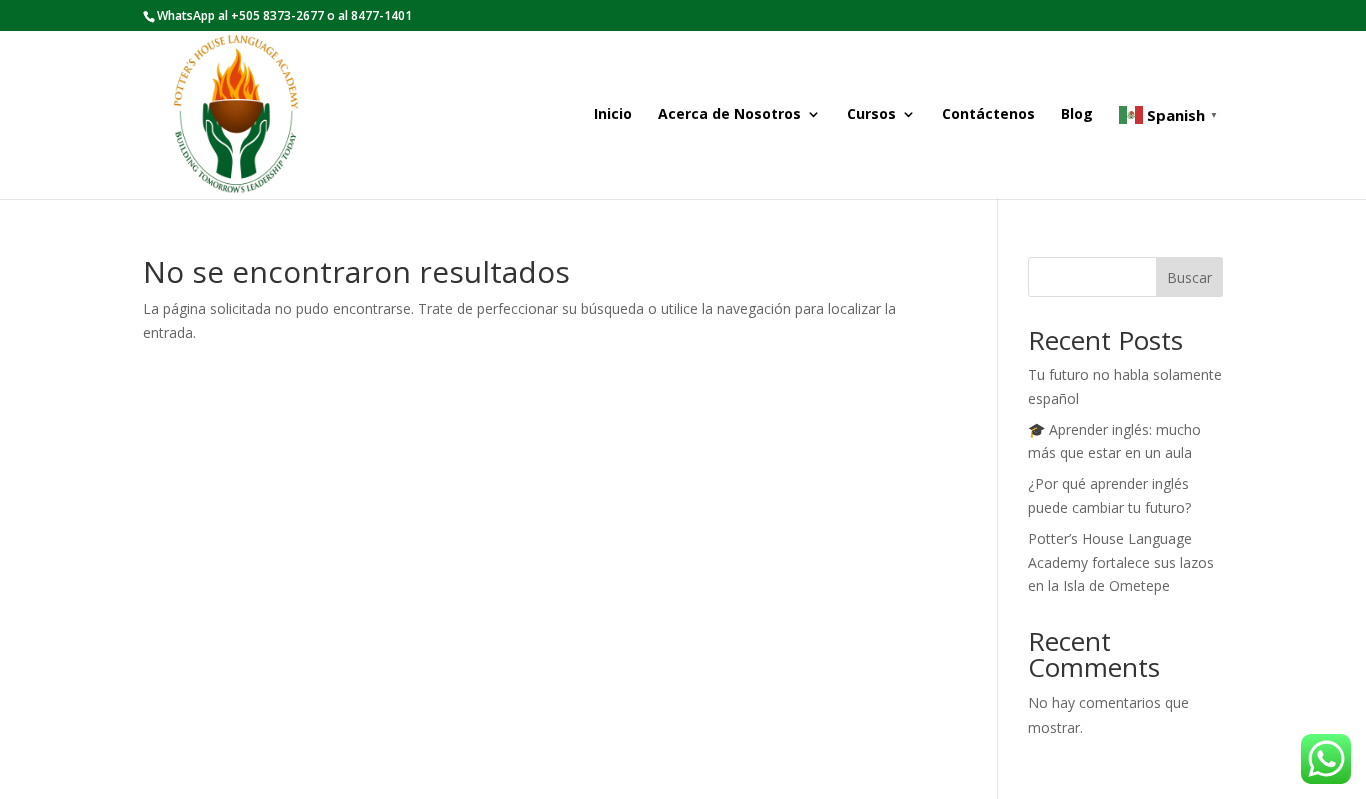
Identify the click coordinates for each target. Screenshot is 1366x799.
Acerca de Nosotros (729, 115)
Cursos (871, 115)
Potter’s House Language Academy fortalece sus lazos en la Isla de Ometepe (1121, 562)
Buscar (1189, 277)
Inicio (613, 115)
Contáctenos (988, 115)
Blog (1077, 115)
